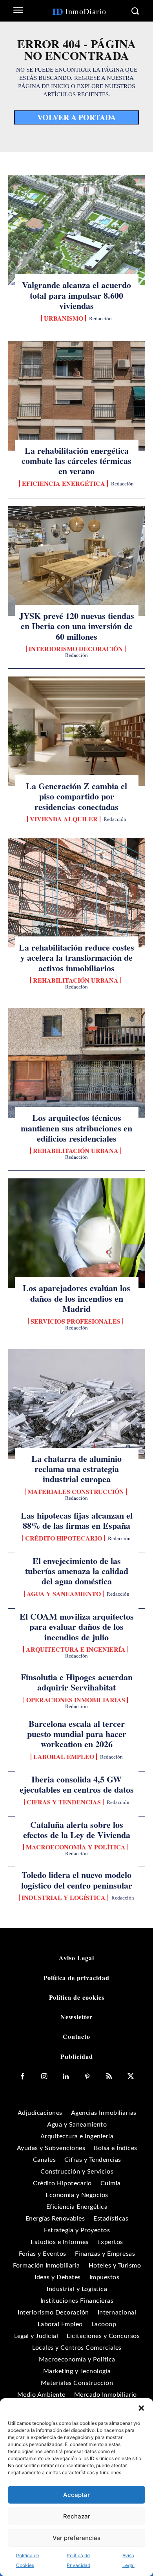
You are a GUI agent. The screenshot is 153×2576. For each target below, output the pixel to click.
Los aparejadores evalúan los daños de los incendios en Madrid (76, 1298)
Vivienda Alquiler (64, 819)
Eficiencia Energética (64, 483)
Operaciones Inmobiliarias (76, 1700)
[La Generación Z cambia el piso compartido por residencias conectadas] (76, 731)
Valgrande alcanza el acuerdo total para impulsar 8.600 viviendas (76, 295)
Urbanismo (64, 318)
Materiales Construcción (76, 1492)
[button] (141, 2408)
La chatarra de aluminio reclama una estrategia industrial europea (76, 1469)
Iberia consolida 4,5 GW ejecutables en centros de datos (77, 1784)
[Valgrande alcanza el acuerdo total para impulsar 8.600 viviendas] (76, 230)
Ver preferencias (76, 2538)
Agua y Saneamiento (64, 1594)
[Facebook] (23, 2077)
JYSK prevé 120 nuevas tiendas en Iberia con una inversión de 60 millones (77, 626)
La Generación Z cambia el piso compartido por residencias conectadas (76, 796)
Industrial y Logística (64, 1898)
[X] (130, 2077)
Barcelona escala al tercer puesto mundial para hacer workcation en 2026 (77, 1734)
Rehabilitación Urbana (76, 980)
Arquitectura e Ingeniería (76, 1649)
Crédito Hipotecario (64, 1538)
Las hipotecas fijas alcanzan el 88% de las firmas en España (77, 1520)
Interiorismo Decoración (76, 649)
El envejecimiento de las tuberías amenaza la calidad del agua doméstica (77, 1571)
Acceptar (76, 2495)
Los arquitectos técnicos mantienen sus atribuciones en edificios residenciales (76, 1128)
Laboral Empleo (64, 1757)
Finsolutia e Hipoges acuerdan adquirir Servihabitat (77, 1682)
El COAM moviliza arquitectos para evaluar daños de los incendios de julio (77, 1627)
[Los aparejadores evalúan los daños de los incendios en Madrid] (76, 1233)
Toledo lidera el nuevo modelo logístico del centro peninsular (77, 1880)
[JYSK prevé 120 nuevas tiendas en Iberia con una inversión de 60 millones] (76, 561)
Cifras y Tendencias (64, 1802)
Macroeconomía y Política (76, 1847)
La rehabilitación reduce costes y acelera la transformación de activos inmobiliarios (76, 958)
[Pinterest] (87, 2077)
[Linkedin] (66, 2077)
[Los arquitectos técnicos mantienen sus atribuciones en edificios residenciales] (76, 1063)
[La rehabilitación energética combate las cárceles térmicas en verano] (76, 396)
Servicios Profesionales (76, 1321)
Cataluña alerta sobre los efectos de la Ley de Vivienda (77, 1830)
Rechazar (77, 2516)
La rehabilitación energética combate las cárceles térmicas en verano (76, 461)
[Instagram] (44, 2077)
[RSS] (109, 2077)
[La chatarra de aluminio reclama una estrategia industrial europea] (76, 1404)
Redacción (100, 318)
